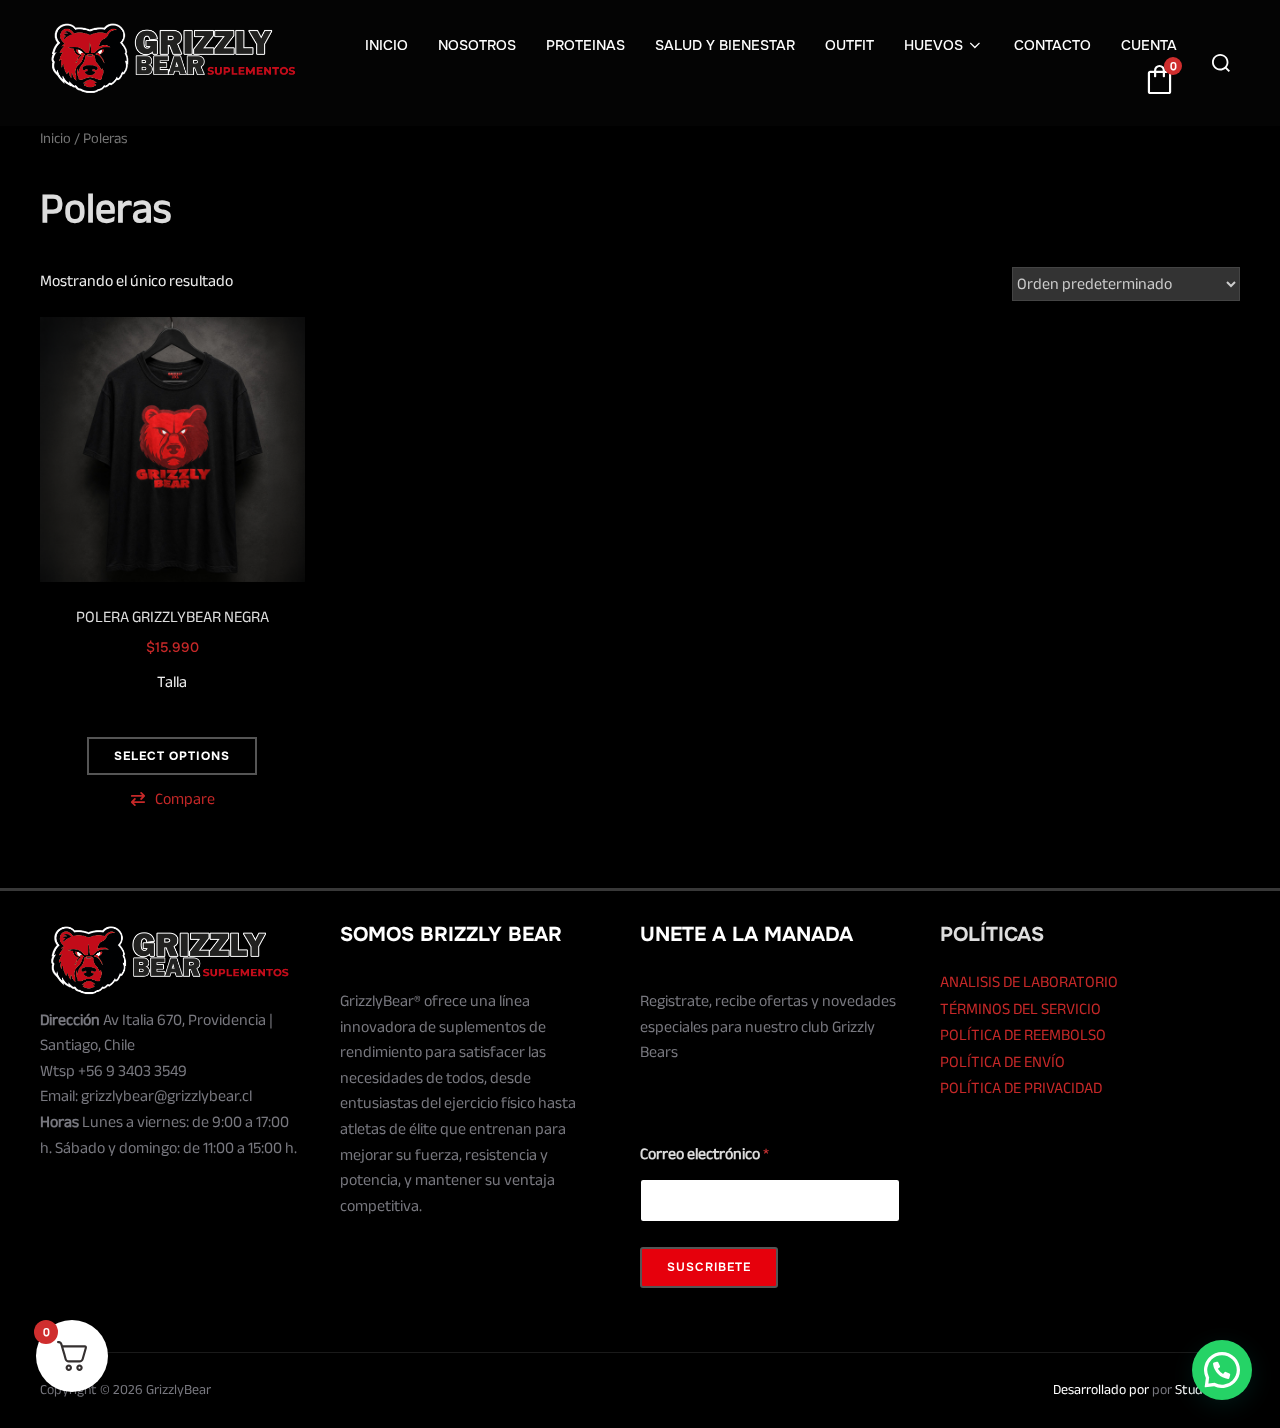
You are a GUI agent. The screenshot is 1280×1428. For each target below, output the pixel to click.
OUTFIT (849, 45)
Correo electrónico (704, 1154)
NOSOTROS (477, 45)
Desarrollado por (1101, 1389)
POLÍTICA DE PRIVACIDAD (1021, 1088)
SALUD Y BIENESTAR (725, 45)
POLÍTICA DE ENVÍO (1002, 1062)
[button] (172, 799)
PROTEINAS (585, 45)
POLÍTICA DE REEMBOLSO (1023, 1035)
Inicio (55, 138)
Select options (172, 756)
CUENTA (1149, 45)
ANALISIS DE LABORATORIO (1029, 982)
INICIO (386, 45)
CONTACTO (1052, 45)
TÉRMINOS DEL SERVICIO (1020, 1009)
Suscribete (709, 1267)
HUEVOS (933, 45)
